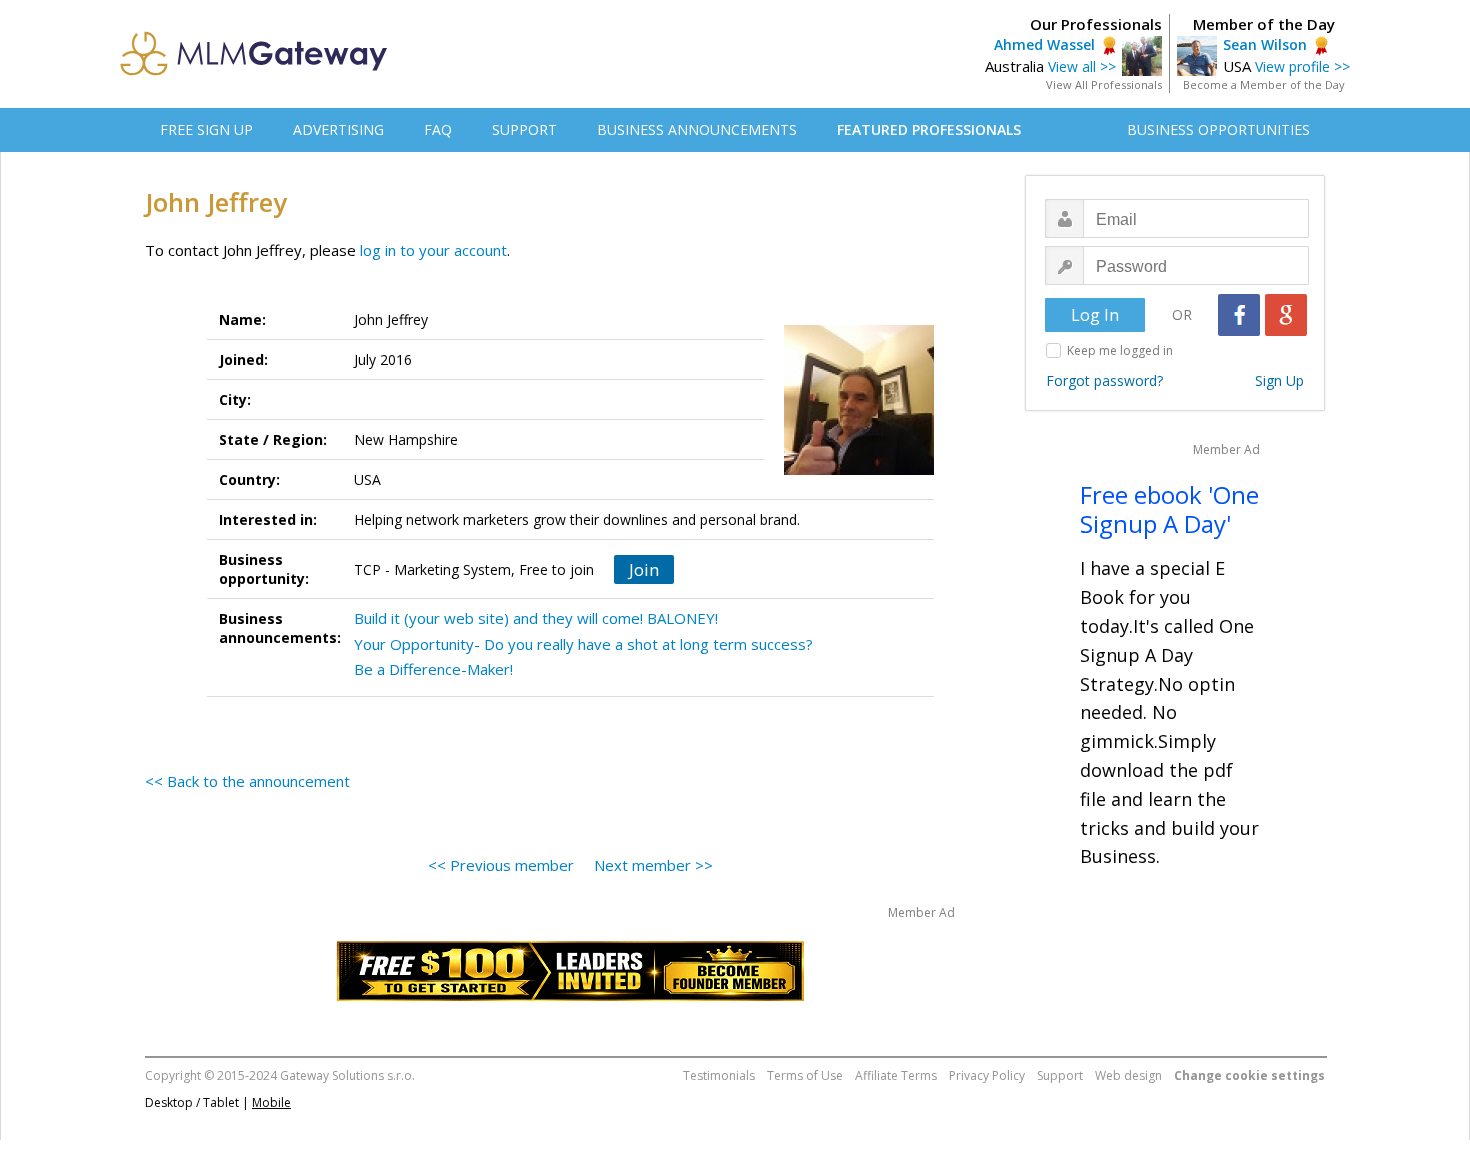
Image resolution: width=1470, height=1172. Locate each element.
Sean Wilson (1265, 44)
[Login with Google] (1286, 315)
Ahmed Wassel (1044, 44)
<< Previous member (501, 865)
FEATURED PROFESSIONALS (929, 129)
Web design (1128, 1075)
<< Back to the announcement (247, 781)
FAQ (438, 129)
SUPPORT (524, 129)
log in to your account (433, 250)
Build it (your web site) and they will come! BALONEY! (536, 618)
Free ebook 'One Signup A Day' (1169, 509)
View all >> (1082, 66)
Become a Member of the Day (1264, 84)
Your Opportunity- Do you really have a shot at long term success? (583, 644)
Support (1060, 1075)
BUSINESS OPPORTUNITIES (1218, 129)
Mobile (271, 1102)
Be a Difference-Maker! (433, 669)
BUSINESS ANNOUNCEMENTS (697, 129)
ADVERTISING (338, 129)
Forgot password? (1104, 380)
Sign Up (1279, 380)
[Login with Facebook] (1239, 315)
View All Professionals (1104, 84)
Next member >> (653, 865)
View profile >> (1302, 66)
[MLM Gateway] (254, 70)
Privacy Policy (987, 1075)
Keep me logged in (1120, 350)
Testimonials (719, 1075)
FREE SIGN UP (206, 129)
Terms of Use (805, 1075)
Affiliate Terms (896, 1075)
